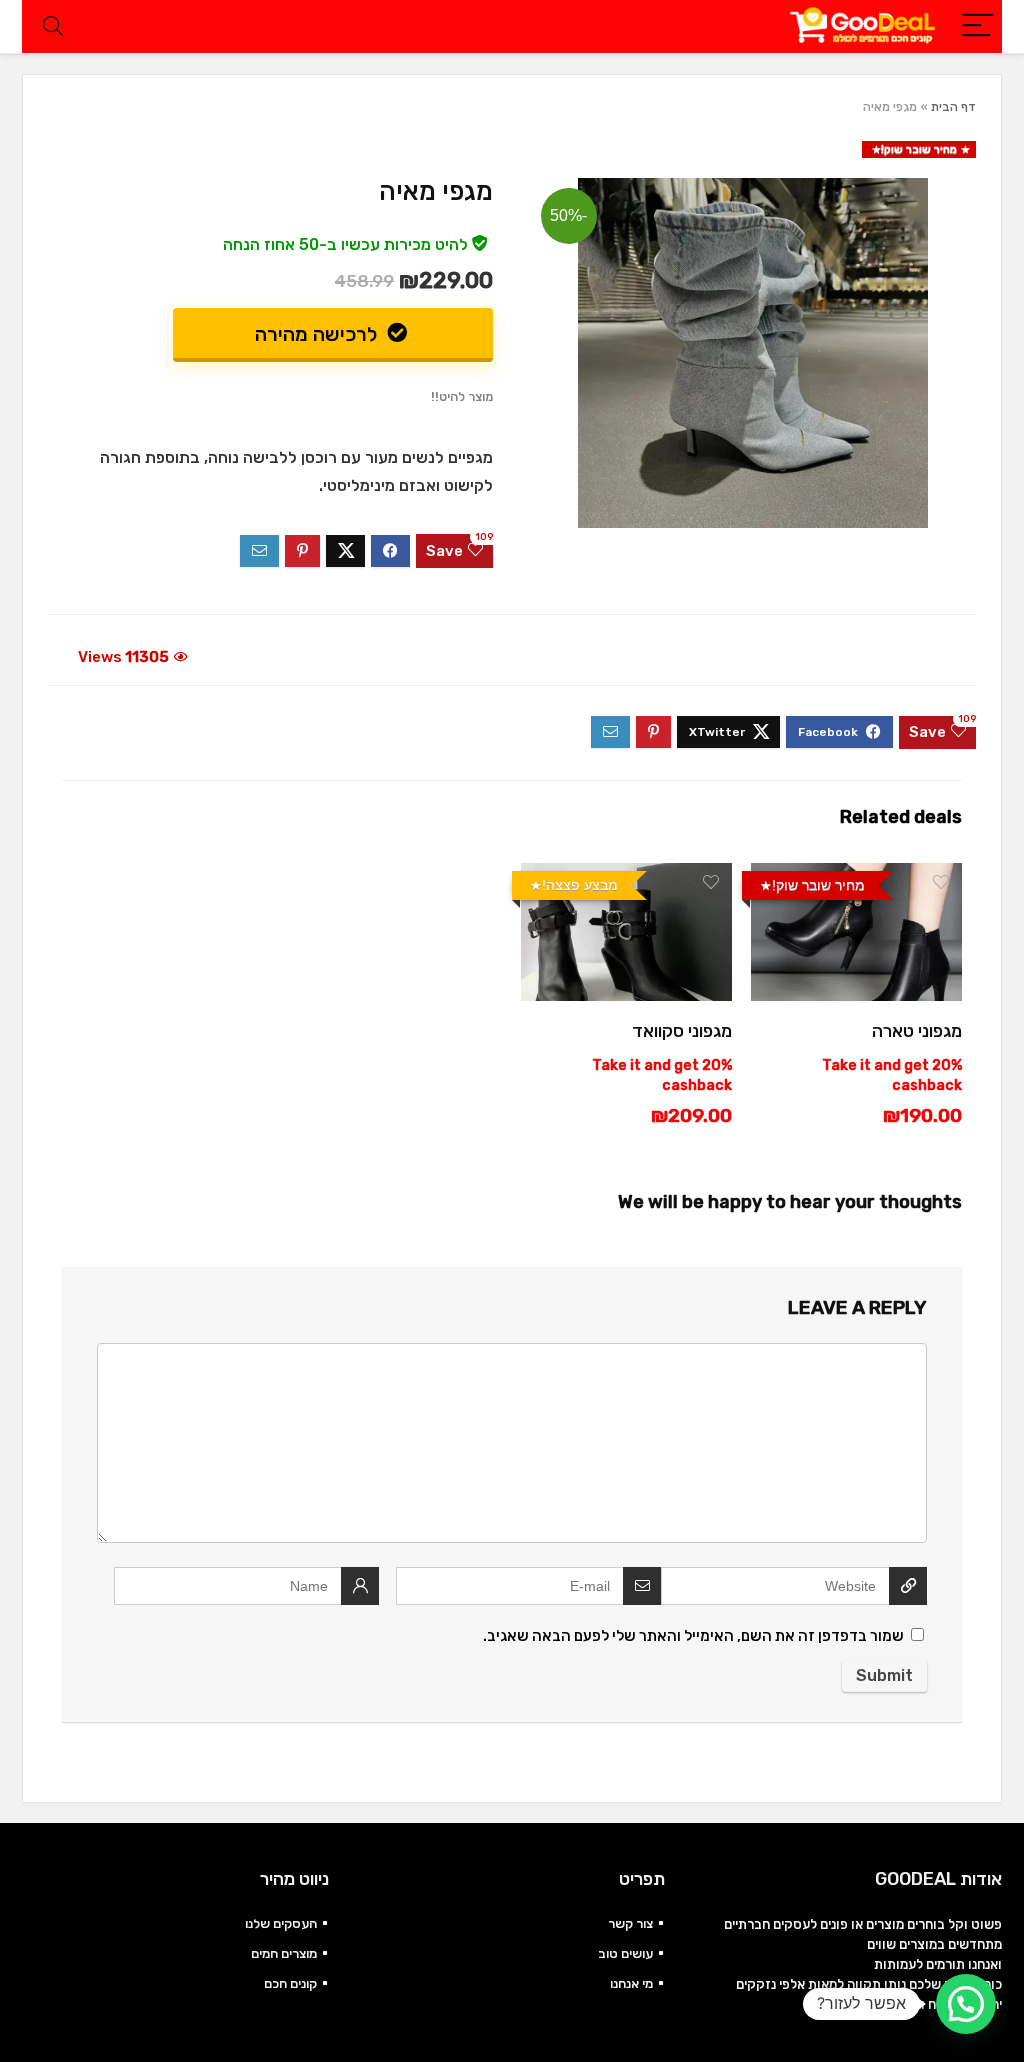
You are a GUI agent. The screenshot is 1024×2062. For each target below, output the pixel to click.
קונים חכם (290, 1983)
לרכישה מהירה (318, 334)
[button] (966, 2004)
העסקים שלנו (281, 1923)
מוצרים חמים (284, 1953)
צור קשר (630, 1923)
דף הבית (953, 107)
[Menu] (978, 26)
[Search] (53, 26)
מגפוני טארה (917, 1031)
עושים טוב (625, 1953)
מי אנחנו (631, 1983)
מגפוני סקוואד (682, 1031)
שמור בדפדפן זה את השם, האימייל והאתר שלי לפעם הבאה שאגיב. (693, 1636)
